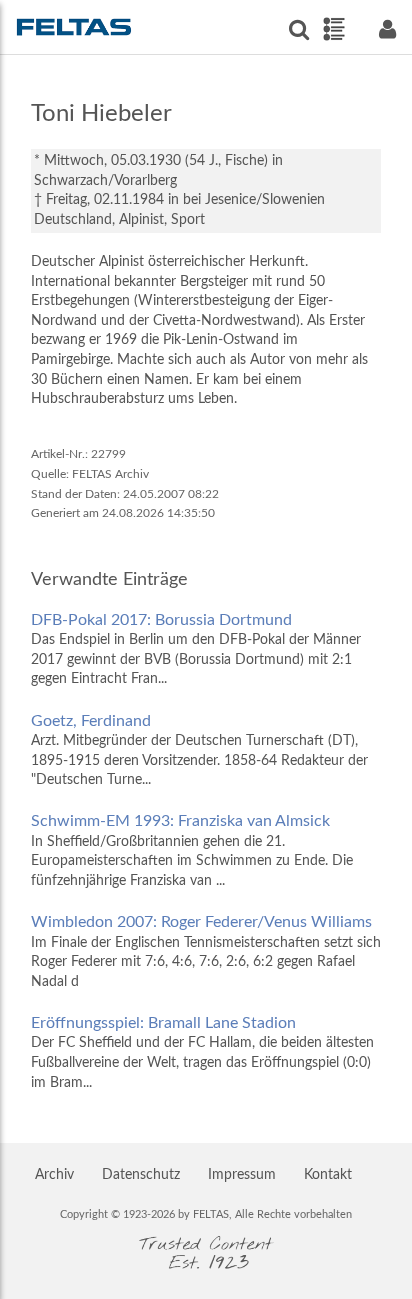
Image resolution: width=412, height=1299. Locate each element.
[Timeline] (333, 29)
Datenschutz (141, 1175)
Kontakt (328, 1175)
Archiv (54, 1175)
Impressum (242, 1175)
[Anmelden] (387, 29)
